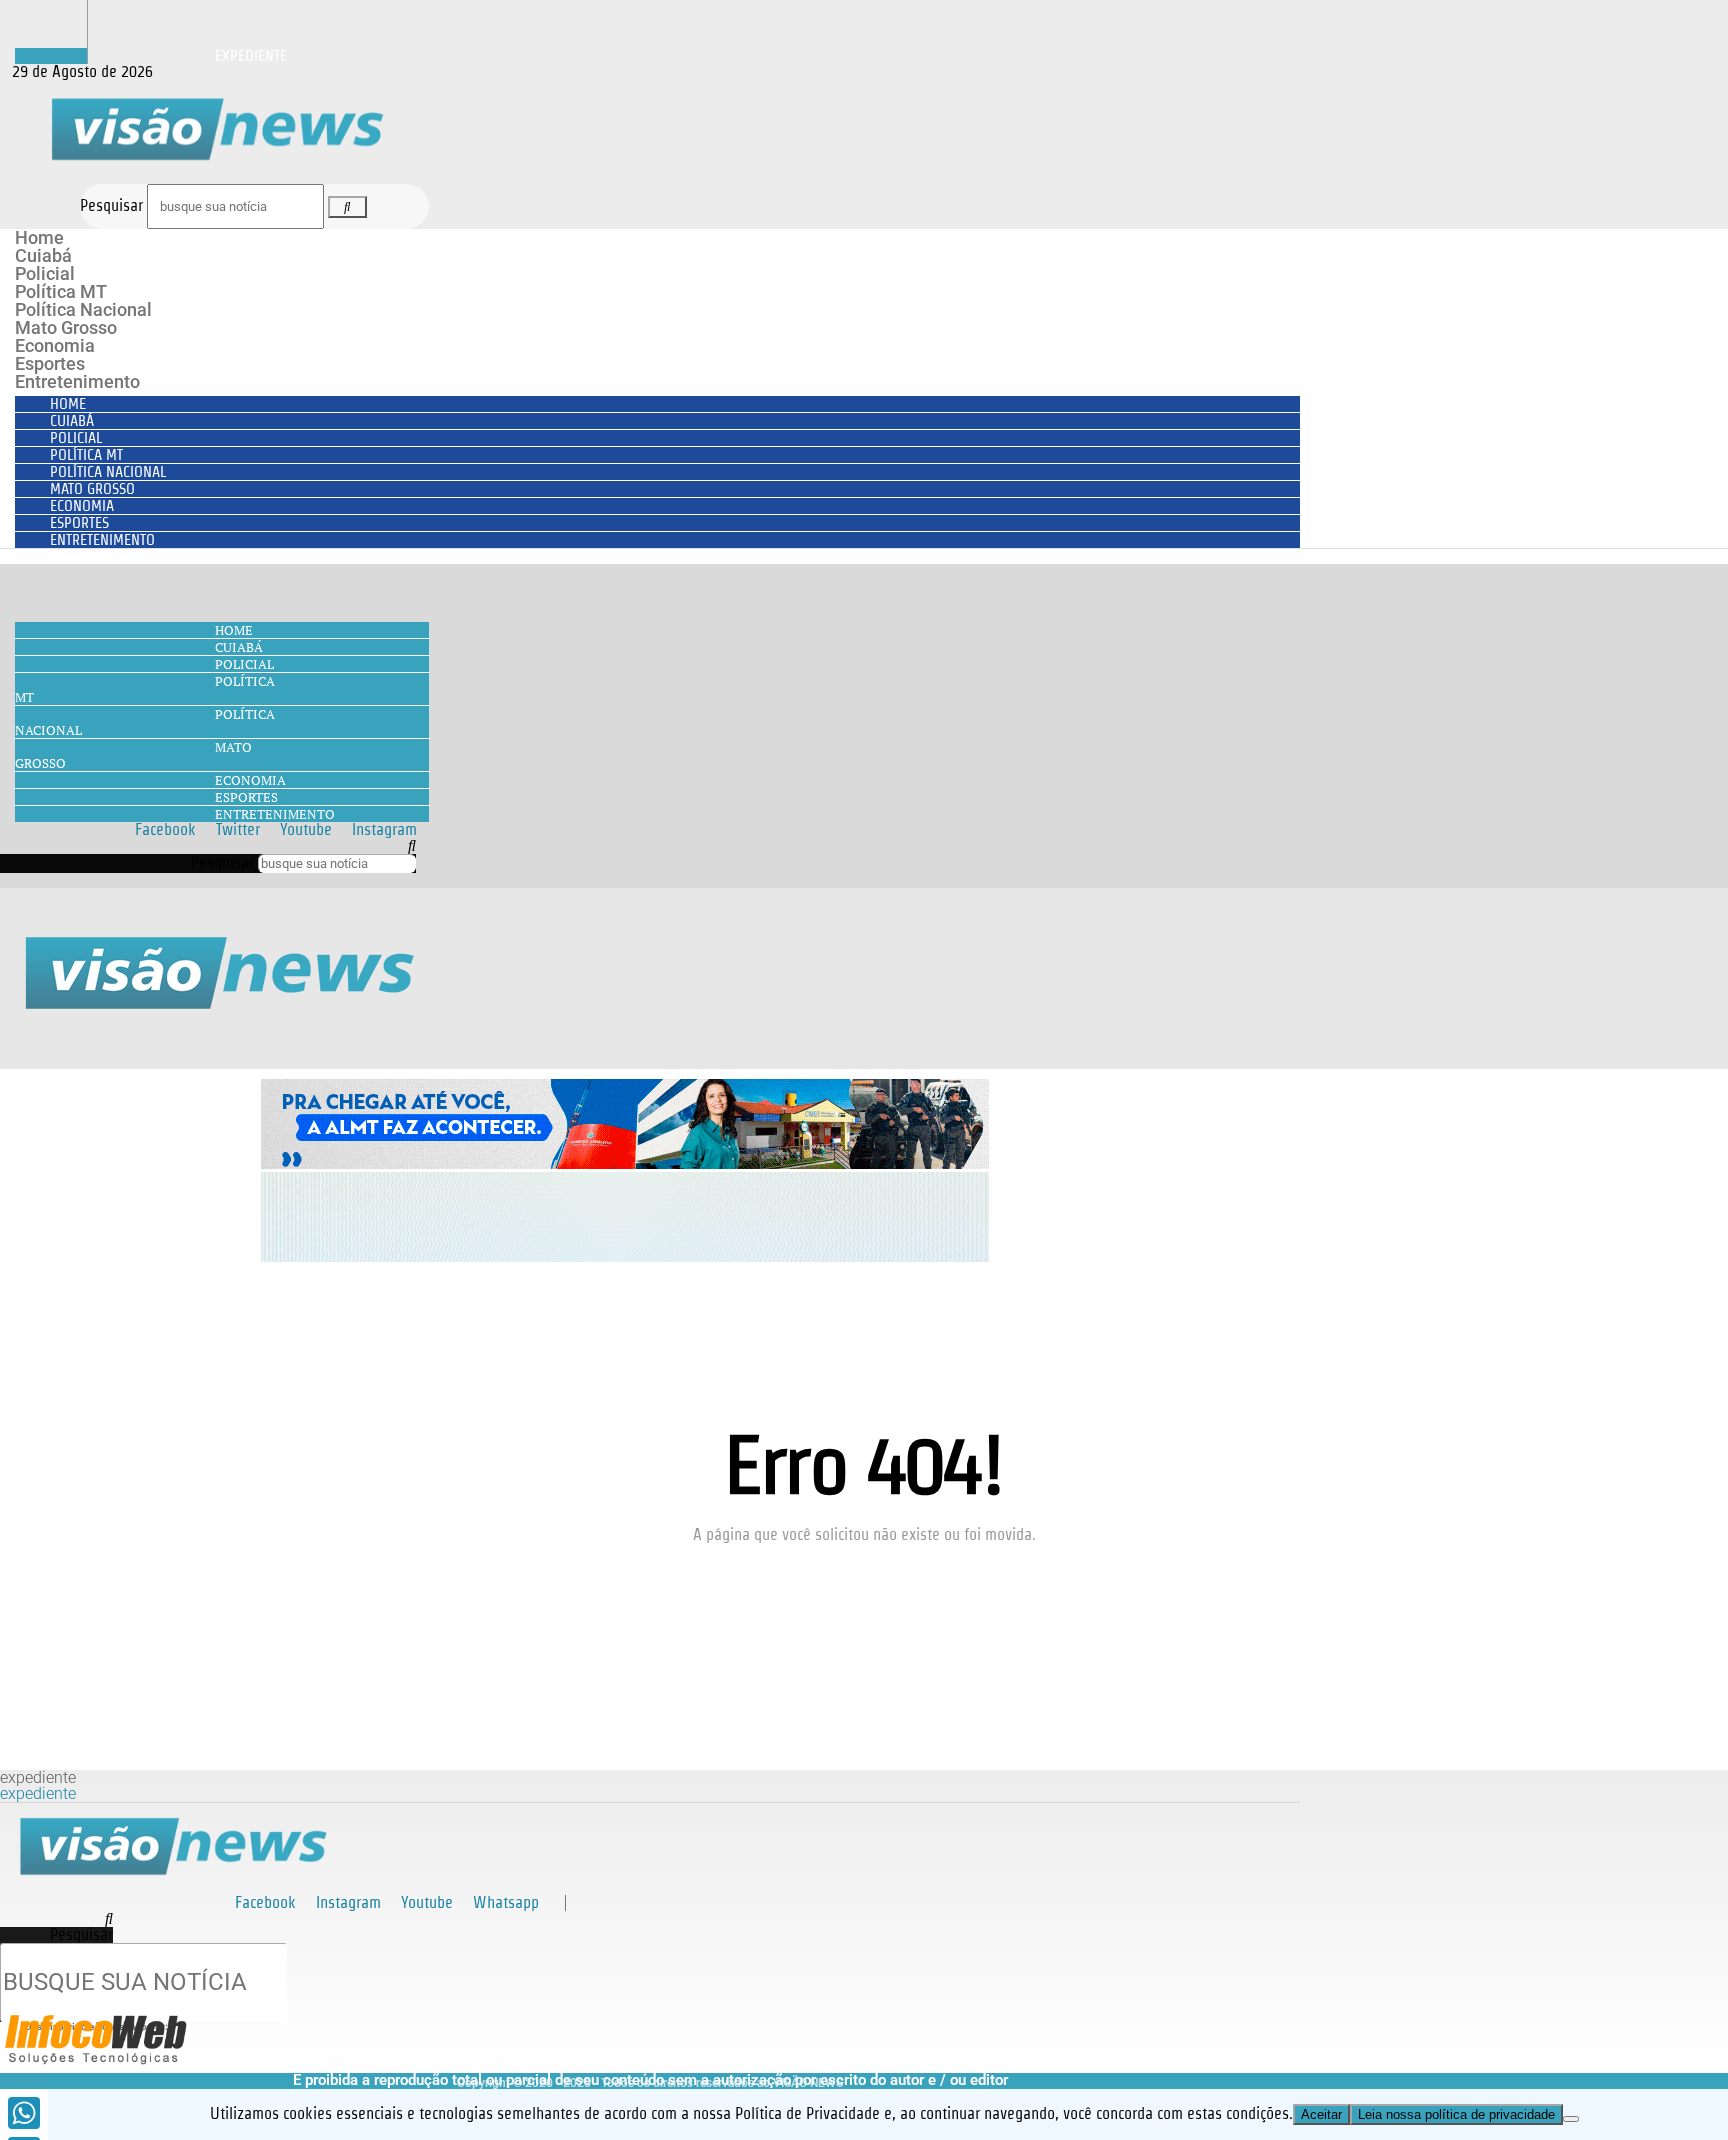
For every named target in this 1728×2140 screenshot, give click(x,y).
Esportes (50, 363)
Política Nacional (83, 309)
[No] (1571, 2119)
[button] (208, 846)
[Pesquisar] (347, 207)
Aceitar (1321, 2114)
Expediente (251, 55)
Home (39, 237)
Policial (45, 273)
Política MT (61, 291)
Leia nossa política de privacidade (1456, 2114)
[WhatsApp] (24, 2113)
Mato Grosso (66, 327)
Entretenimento (77, 381)
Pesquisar (111, 205)
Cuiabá (43, 255)
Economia (55, 345)
